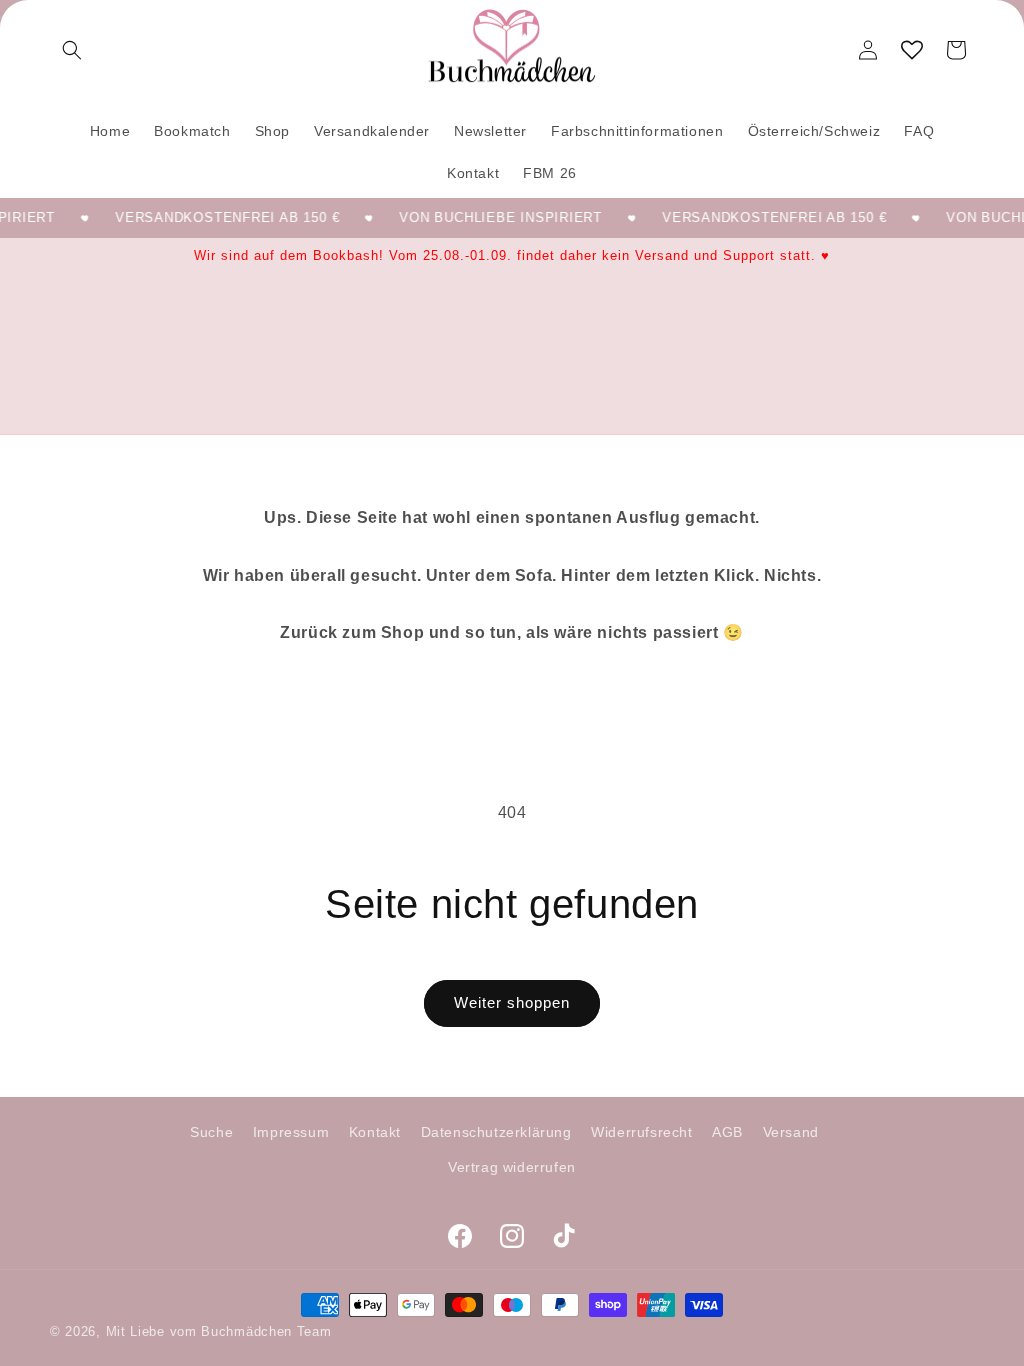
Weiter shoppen (512, 1002)
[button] (72, 50)
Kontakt (375, 1132)
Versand (791, 1132)
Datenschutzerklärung (496, 1132)
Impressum (291, 1132)
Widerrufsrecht (641, 1132)
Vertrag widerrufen (512, 1167)
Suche (211, 1132)
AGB (727, 1132)
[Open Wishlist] (912, 50)
